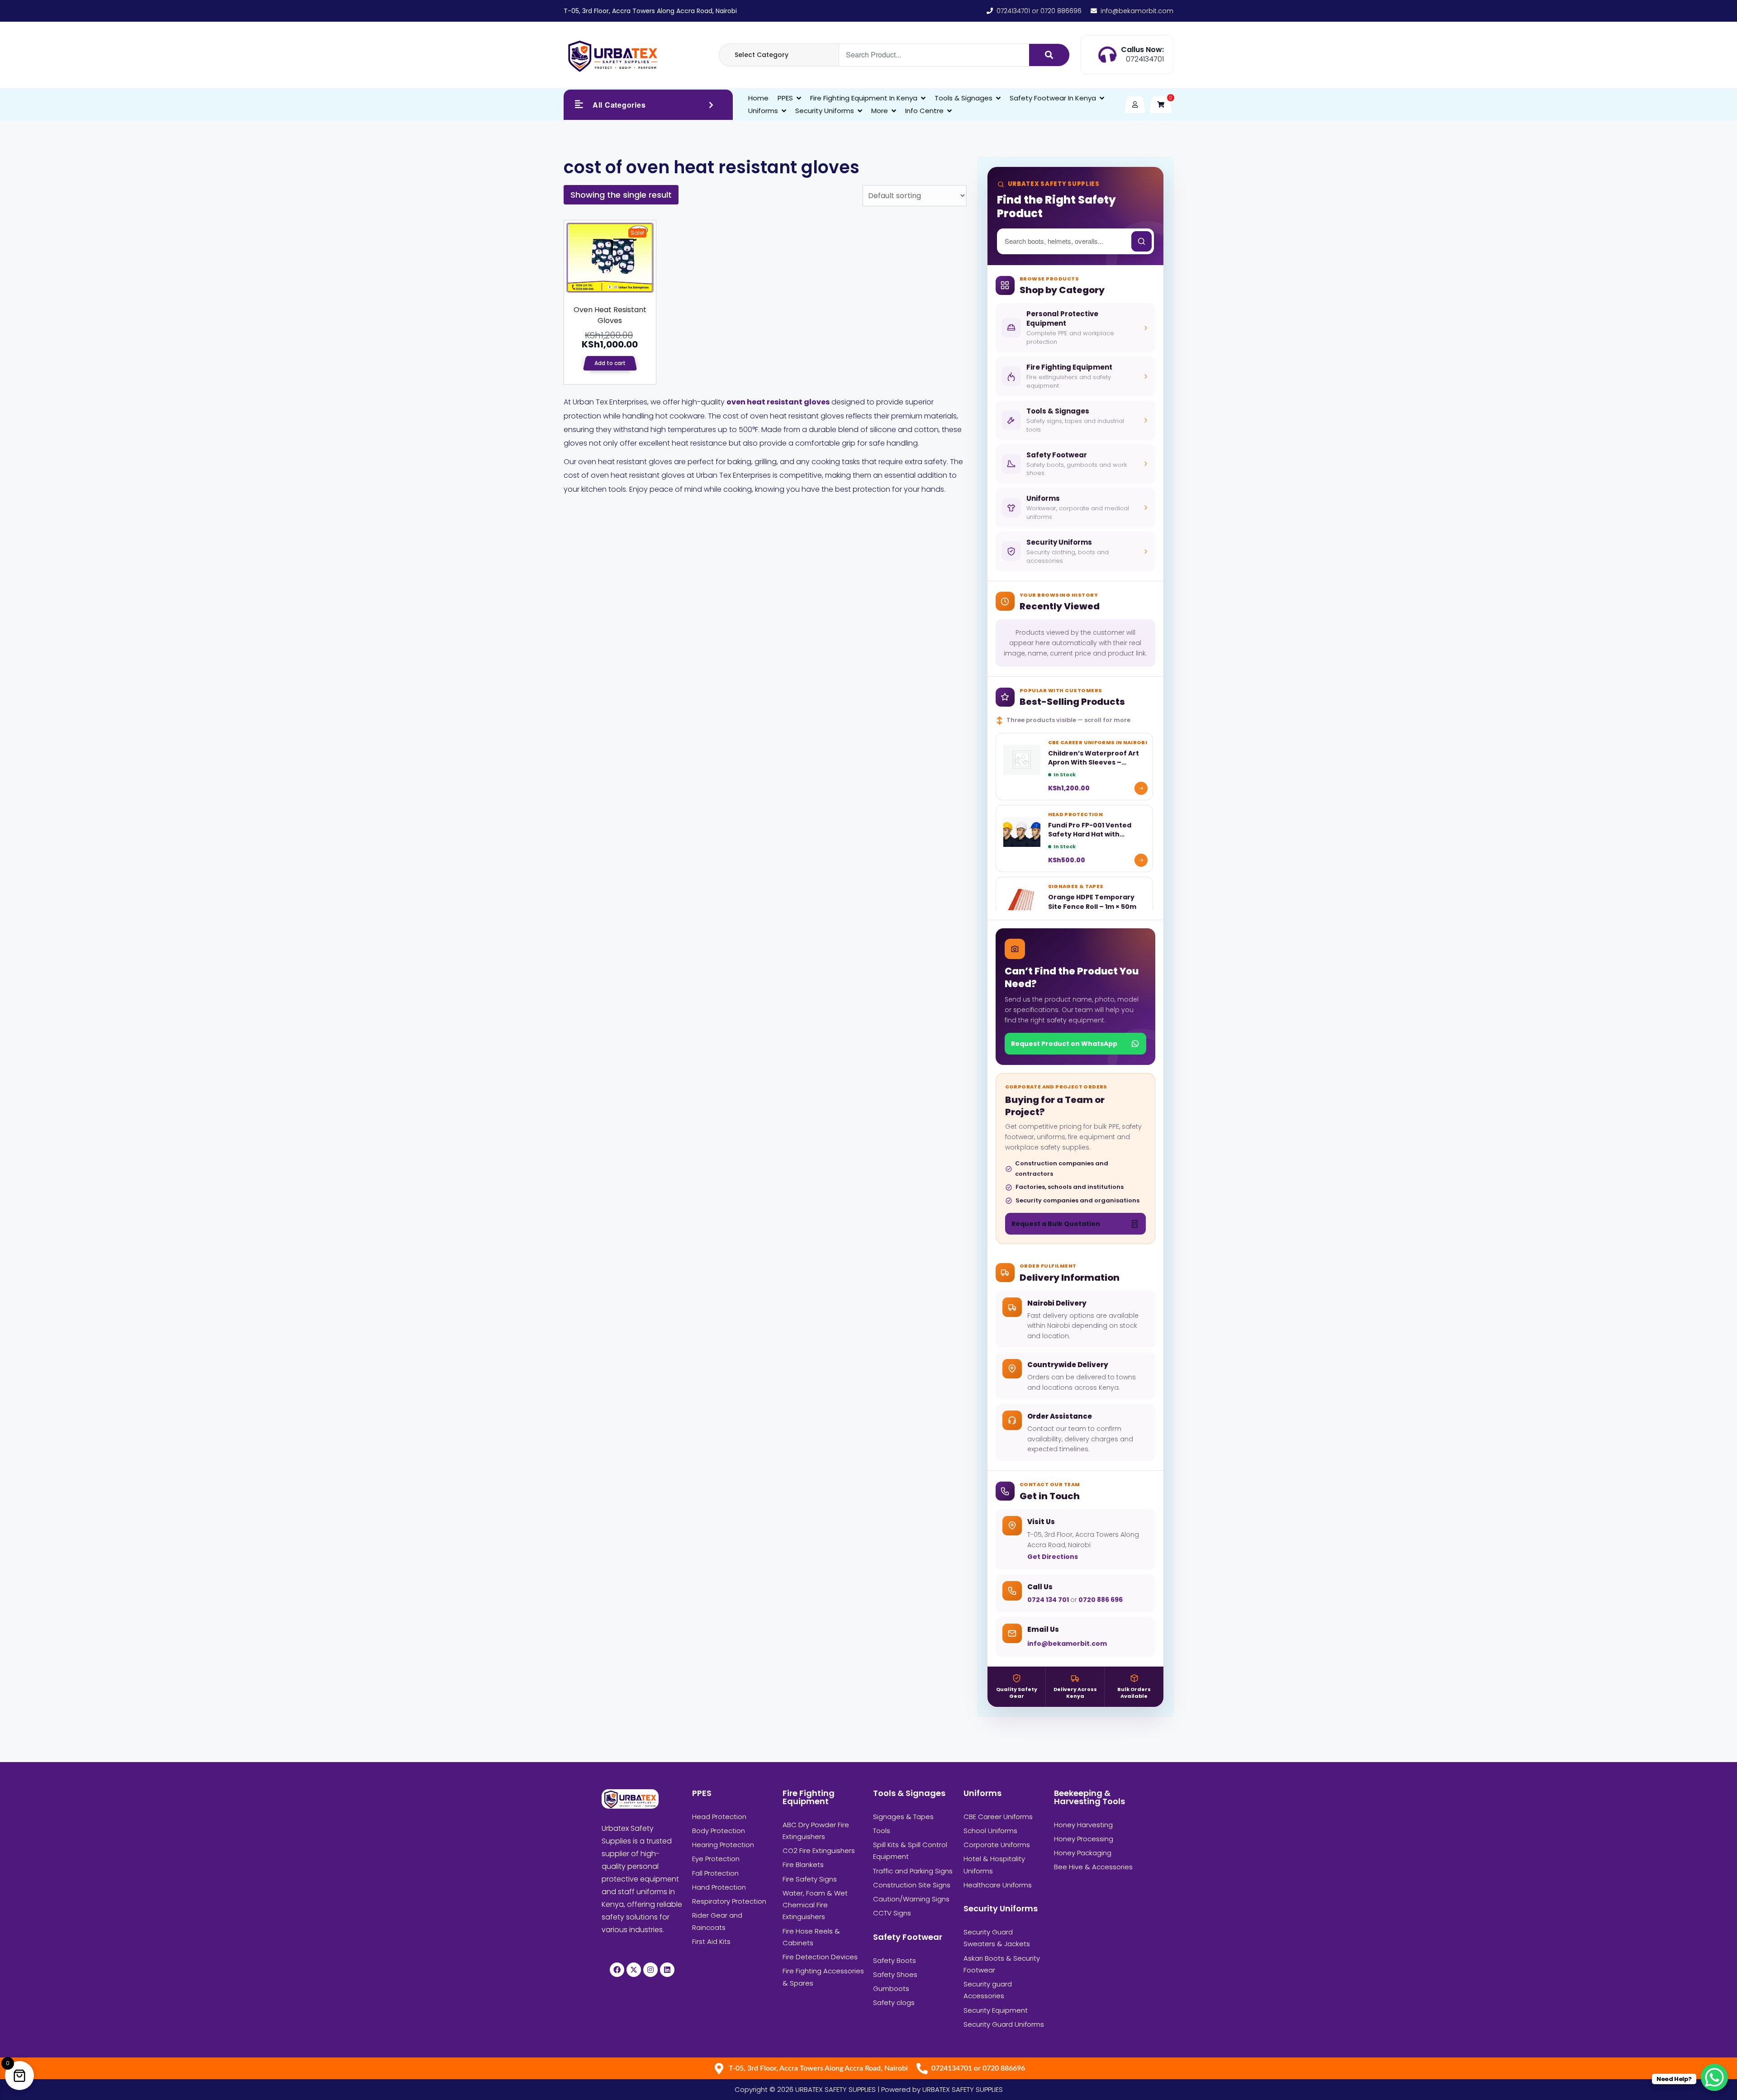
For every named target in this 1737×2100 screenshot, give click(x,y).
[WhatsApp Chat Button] (1714, 2077)
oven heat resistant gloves (778, 402)
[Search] (1049, 55)
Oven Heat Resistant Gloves (610, 315)
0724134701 (1145, 59)
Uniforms (763, 111)
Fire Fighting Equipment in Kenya (864, 98)
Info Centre (924, 111)
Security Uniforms (825, 111)
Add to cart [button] (610, 363)
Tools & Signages (963, 98)
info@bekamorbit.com (1067, 1644)
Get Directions (1053, 1557)
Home (758, 98)
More (880, 111)
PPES (785, 98)
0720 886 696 (1100, 1600)
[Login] (1135, 105)
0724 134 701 (1049, 1600)
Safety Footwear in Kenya (1053, 98)
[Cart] (1161, 105)
